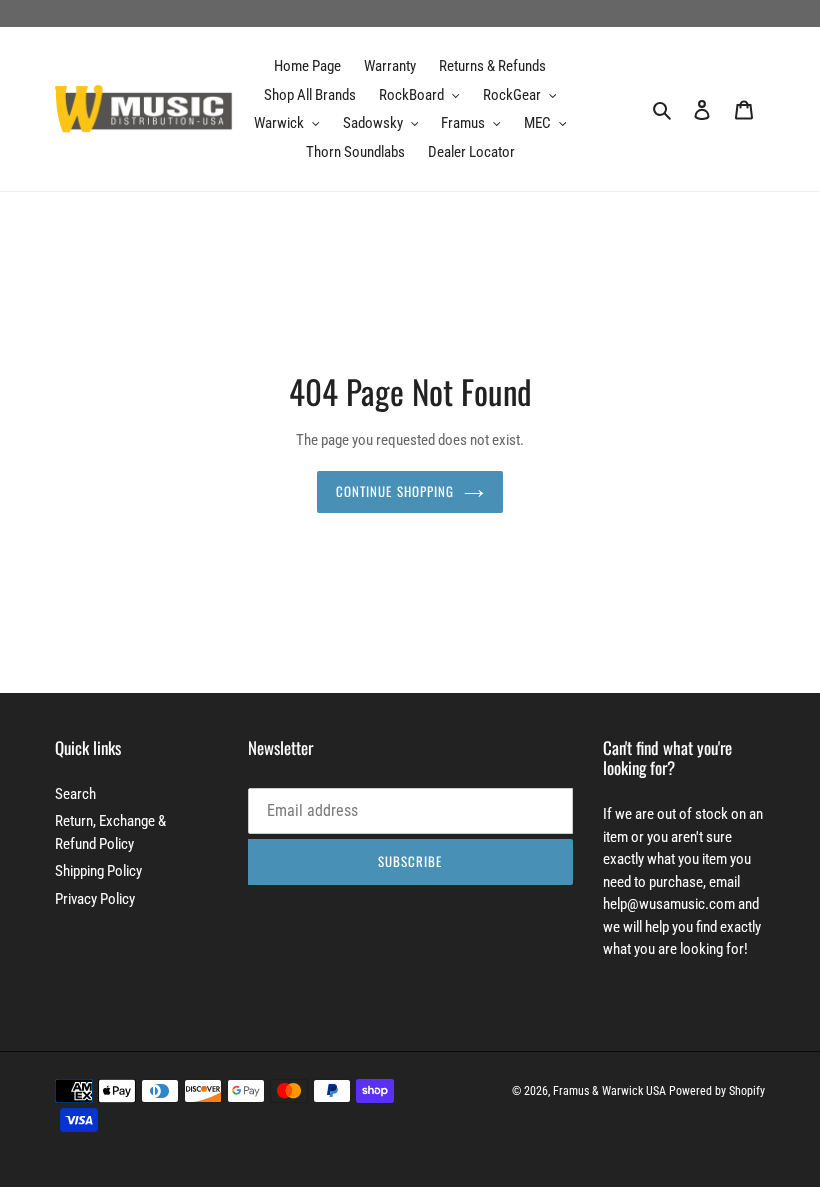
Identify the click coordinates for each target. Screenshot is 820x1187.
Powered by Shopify (717, 1091)
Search (75, 794)
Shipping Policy (98, 871)
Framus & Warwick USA (609, 1091)
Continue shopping (395, 491)
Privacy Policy (95, 899)
